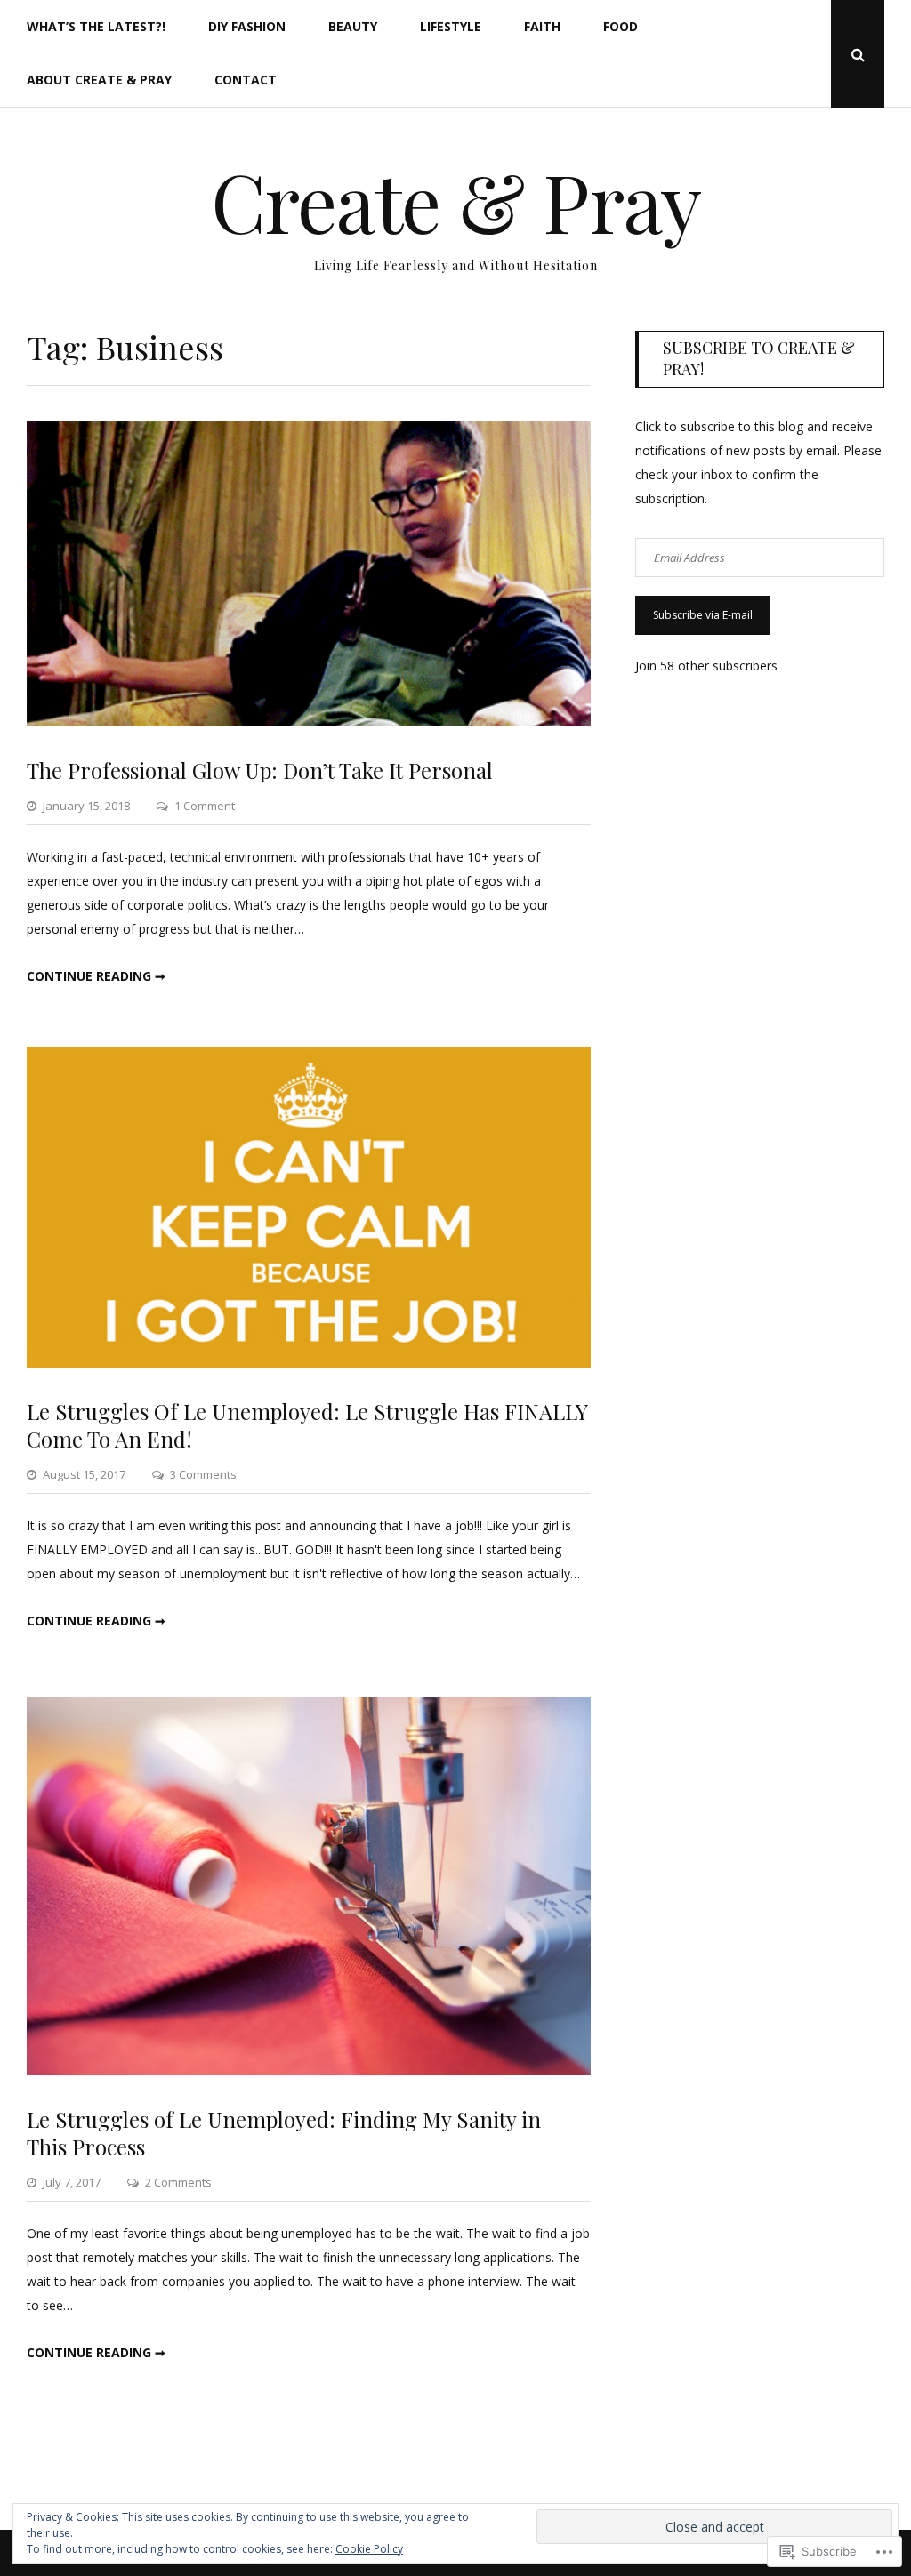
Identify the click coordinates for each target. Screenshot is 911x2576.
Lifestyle (451, 26)
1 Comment (205, 806)
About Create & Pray (99, 80)
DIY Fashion (247, 26)
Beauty (353, 26)
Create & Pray (456, 201)
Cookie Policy (369, 2549)
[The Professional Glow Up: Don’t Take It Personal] (309, 722)
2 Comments (178, 2182)
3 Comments (203, 1474)
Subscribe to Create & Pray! (759, 358)
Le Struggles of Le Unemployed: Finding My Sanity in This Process (284, 2133)
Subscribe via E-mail (703, 615)
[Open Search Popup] (858, 54)
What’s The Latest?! (96, 26)
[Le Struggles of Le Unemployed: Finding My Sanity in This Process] (309, 2070)
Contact (246, 80)
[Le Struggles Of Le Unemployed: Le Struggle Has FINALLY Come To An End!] (309, 1363)
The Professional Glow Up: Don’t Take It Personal (260, 770)
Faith (542, 26)
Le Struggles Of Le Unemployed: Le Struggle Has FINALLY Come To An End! (307, 1425)
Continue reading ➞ (96, 976)
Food (621, 26)
